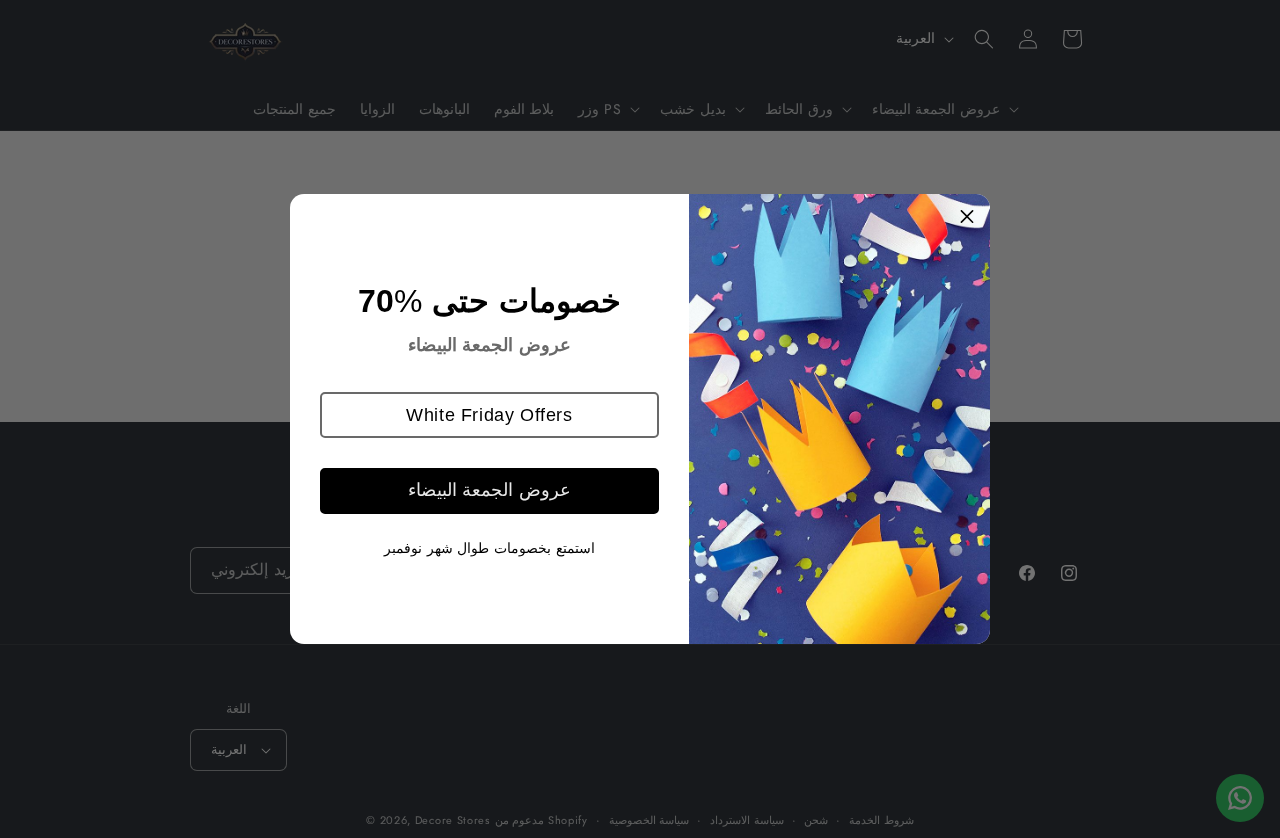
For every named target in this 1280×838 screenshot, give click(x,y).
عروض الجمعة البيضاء (489, 490)
